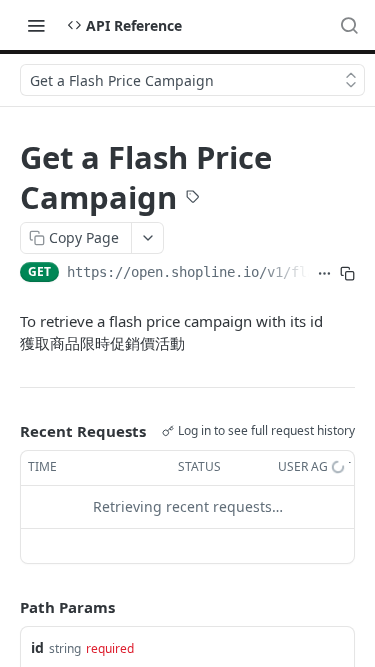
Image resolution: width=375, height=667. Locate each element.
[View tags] (193, 199)
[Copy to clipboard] (347, 274)
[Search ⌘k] (349, 25)
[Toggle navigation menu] (36, 25)
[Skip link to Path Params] (6, 607)
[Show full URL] (324, 274)
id (37, 647)
